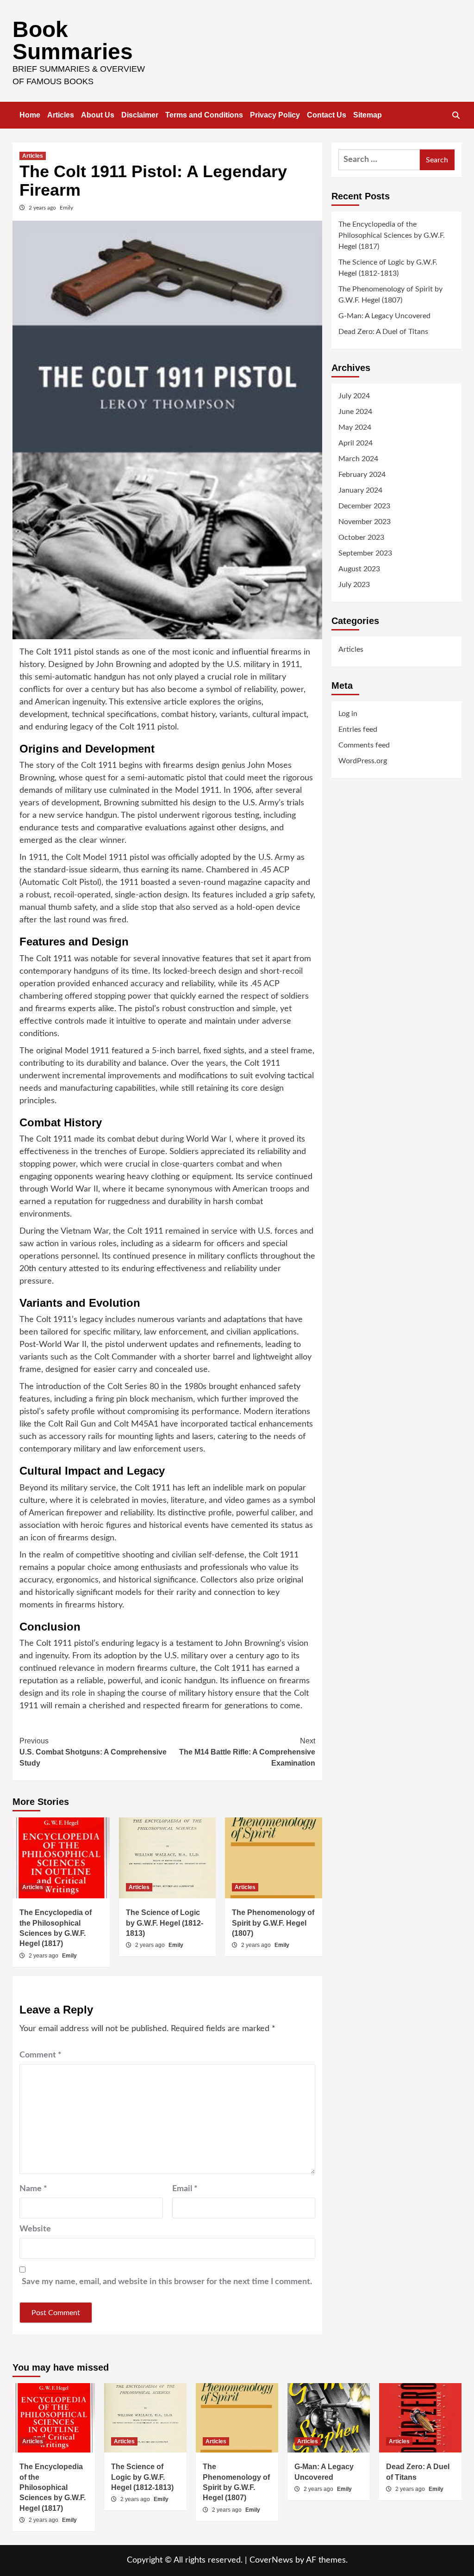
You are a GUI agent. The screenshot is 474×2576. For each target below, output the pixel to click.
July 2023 (354, 585)
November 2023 (365, 522)
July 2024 (354, 396)
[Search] (456, 116)
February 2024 (362, 475)
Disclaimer (140, 115)
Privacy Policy (275, 115)
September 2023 (365, 553)
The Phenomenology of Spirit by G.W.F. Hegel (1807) (273, 1923)
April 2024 (355, 443)
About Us (98, 115)
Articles (61, 115)
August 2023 (359, 569)
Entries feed (358, 729)
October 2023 (361, 537)
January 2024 (360, 490)
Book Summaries (73, 40)
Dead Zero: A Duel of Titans (383, 332)
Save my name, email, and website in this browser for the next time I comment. (167, 2282)
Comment (41, 2055)
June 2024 (355, 412)
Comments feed (364, 745)
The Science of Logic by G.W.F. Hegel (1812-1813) (165, 1923)
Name (33, 2189)
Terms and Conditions (204, 115)
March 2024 (358, 459)
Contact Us (327, 115)
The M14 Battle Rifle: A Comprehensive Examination (247, 1752)
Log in (348, 714)
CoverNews (271, 2560)
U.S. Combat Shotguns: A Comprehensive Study (93, 1752)
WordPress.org (363, 761)
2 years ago (43, 208)
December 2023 (364, 506)
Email (185, 2189)
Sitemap (368, 115)
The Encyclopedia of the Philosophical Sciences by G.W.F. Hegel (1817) (392, 235)
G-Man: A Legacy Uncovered (384, 316)
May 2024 (355, 427)
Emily (66, 208)
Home (30, 115)
